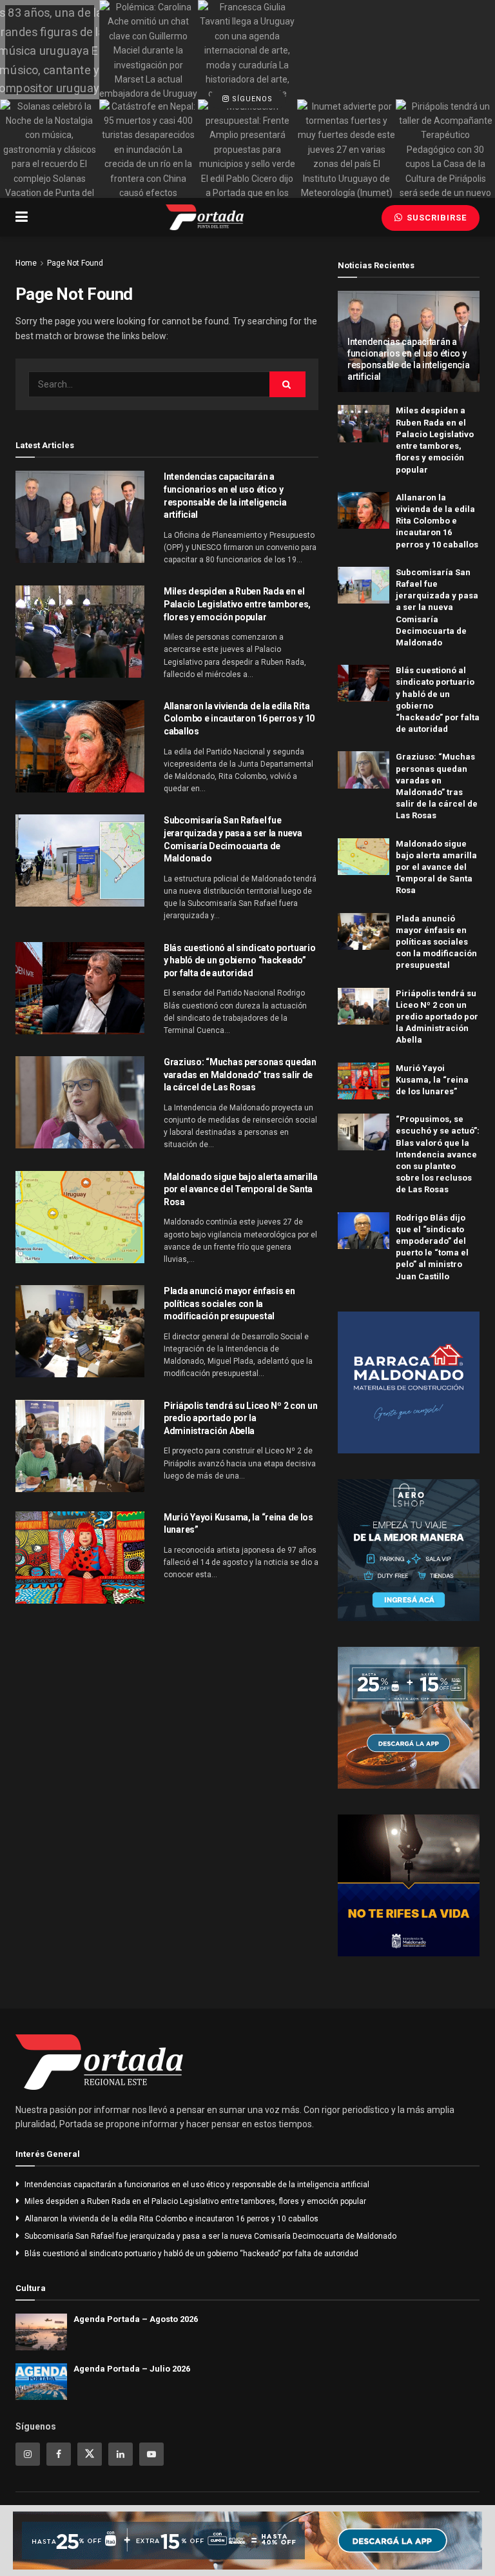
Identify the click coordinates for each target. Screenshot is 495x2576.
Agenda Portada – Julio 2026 (132, 2369)
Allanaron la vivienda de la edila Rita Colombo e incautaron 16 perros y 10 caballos (239, 719)
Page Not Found (75, 263)
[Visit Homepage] (205, 217)
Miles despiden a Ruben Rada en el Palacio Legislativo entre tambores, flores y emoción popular (237, 604)
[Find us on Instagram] (28, 2454)
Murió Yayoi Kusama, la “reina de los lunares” (432, 1080)
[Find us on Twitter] (90, 2454)
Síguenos (251, 99)
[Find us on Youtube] (151, 2454)
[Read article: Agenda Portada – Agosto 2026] (41, 2332)
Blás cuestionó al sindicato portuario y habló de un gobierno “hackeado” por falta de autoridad (240, 960)
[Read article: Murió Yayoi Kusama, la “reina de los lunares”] (80, 1558)
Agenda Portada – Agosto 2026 (136, 2319)
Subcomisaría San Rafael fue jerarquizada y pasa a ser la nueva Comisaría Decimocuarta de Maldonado (437, 607)
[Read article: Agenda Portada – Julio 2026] (41, 2382)
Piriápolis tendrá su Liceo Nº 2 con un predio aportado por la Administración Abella (240, 1418)
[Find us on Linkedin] (121, 2454)
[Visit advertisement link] (409, 1382)
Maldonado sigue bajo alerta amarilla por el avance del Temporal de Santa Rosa (241, 1189)
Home (26, 263)
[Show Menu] (22, 217)
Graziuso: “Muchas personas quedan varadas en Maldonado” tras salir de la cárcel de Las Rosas (240, 1075)
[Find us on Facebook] (59, 2454)
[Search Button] (287, 384)
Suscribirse (435, 218)
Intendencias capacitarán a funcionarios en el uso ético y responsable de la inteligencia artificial (197, 2185)
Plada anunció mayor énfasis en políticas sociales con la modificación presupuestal (229, 1303)
